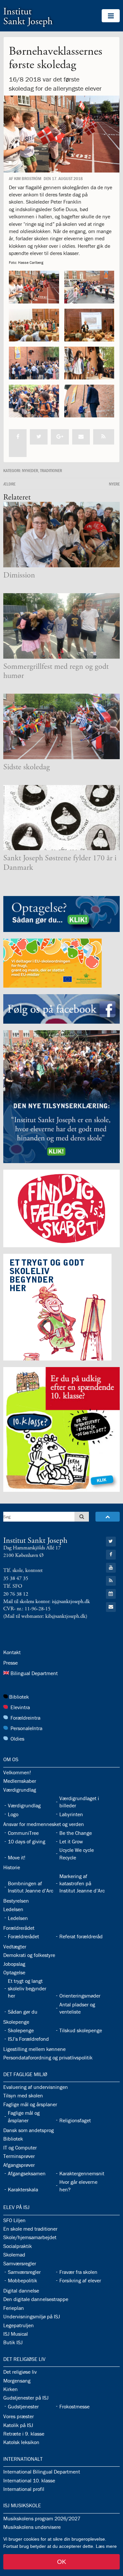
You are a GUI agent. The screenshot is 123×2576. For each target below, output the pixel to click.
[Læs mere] (104, 437)
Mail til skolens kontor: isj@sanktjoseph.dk (47, 1602)
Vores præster (19, 2416)
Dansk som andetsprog (29, 2130)
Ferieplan (14, 2308)
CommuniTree (23, 1833)
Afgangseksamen (27, 2173)
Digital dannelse (21, 2291)
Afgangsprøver (19, 2165)
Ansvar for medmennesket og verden (44, 1824)
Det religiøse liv (24, 2359)
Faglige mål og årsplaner (30, 2104)
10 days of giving (27, 1841)
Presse (10, 1663)
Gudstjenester (23, 2406)
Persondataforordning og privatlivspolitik (48, 2057)
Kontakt (12, 1652)
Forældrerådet (19, 1928)
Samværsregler (20, 2263)
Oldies (17, 1739)
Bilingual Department (34, 1673)
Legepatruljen (19, 2325)
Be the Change (76, 1833)
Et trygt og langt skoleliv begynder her (27, 1988)
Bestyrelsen (16, 1901)
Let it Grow (71, 1841)
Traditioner (51, 470)
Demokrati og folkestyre (29, 1955)
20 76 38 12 (16, 1594)
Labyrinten (71, 1814)
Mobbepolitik (22, 2280)
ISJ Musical (16, 2334)
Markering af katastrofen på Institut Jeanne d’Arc (82, 1883)
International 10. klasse (29, 2480)
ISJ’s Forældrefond (28, 2039)
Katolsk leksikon (21, 2442)
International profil (24, 2489)
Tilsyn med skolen (23, 2095)
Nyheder (30, 470)
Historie (12, 1867)
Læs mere (106, 2546)
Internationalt (23, 2459)
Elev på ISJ (16, 2207)
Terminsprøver (19, 2156)
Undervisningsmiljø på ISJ (32, 2316)
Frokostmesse (74, 2406)
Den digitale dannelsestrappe (36, 2299)
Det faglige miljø (25, 2074)
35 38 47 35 (16, 1578)
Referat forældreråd (81, 1936)
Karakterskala (23, 2189)
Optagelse (14, 1972)
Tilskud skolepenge (81, 2030)
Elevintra (20, 1707)
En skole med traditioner (30, 2229)
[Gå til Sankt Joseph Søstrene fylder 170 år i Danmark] (61, 818)
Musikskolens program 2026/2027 (42, 2518)
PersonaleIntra (26, 1728)
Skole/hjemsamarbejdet (30, 2237)
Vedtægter (15, 1946)
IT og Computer (20, 2147)
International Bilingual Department (42, 2472)
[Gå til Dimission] (61, 535)
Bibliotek (19, 1697)
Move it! (17, 1857)
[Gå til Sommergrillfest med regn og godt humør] (61, 626)
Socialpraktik (18, 2246)
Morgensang (17, 2381)
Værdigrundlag (20, 1790)
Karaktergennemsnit (82, 2173)
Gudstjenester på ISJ (26, 2398)
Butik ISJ (13, 2342)
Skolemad (14, 2255)
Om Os (11, 1759)
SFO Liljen (14, 2220)
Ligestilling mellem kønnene (34, 2049)
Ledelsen (13, 1909)
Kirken (10, 2389)
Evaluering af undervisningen (36, 2087)
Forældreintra (25, 1718)
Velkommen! (17, 1772)
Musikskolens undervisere (32, 2527)
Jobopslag (14, 1964)
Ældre (9, 484)
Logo (13, 1814)
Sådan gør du (23, 2012)
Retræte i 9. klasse (24, 2434)
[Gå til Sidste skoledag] (61, 726)
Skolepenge (16, 2022)
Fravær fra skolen (78, 2272)
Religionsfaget (75, 2120)
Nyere (114, 484)
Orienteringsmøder (80, 1996)
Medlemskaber (20, 1781)
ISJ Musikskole (22, 2505)
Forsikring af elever (80, 2280)
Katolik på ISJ (18, 2425)
